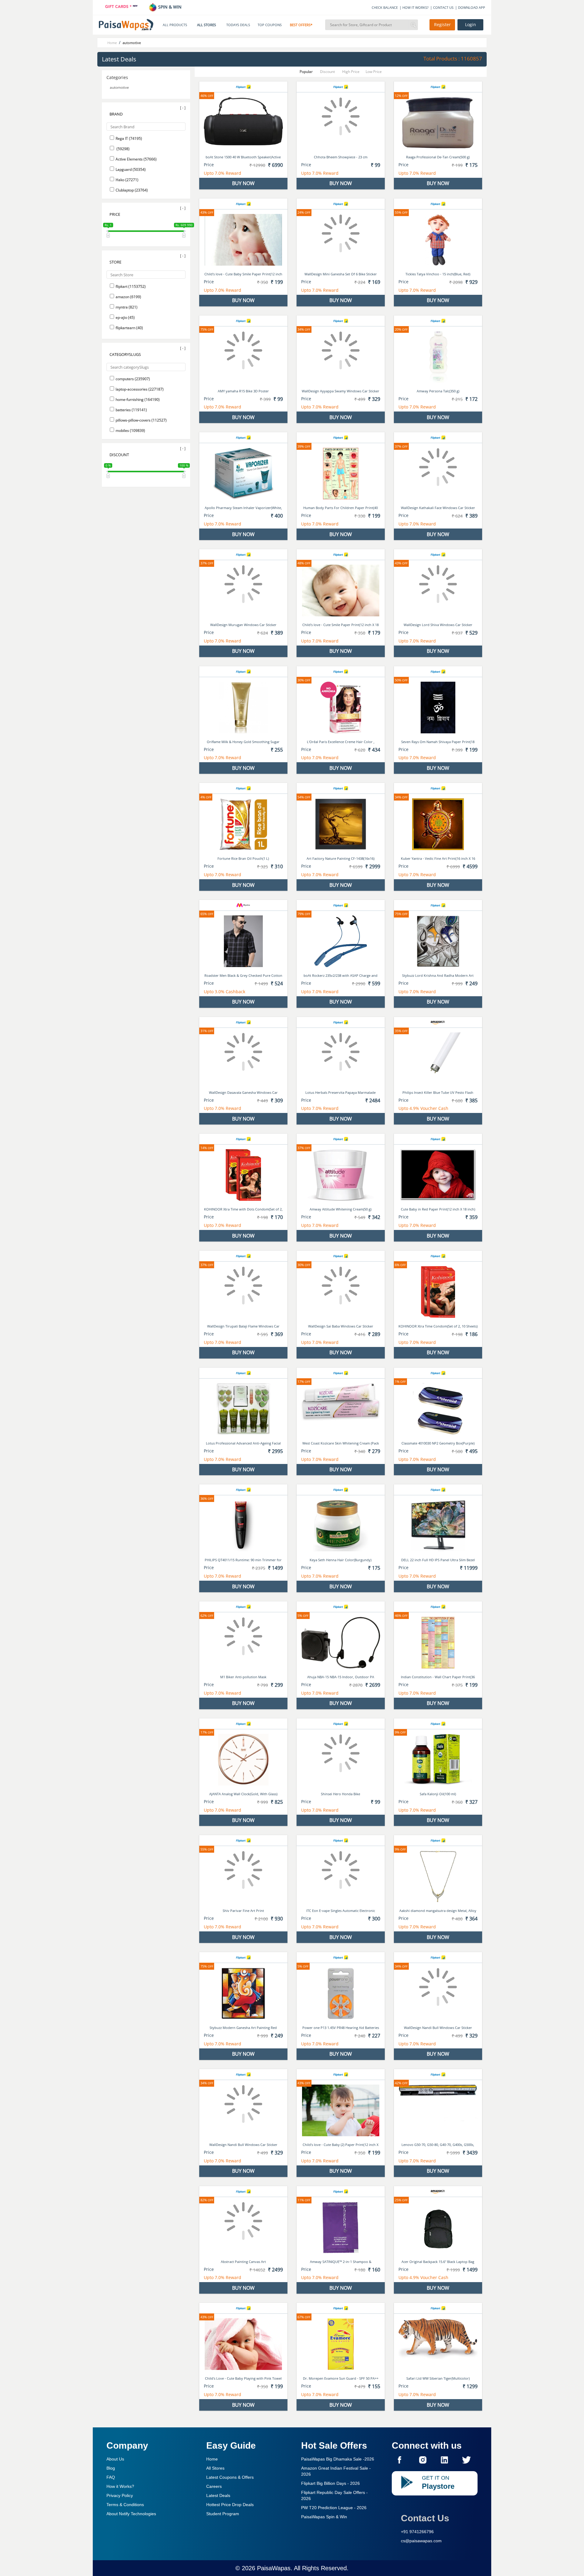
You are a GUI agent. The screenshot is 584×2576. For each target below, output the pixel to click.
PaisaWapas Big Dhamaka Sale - (338, 2459)
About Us (115, 2459)
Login (471, 25)
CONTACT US (443, 7)
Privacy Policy (120, 2495)
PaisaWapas (274, 2568)
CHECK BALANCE (385, 7)
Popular (306, 72)
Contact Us (425, 2518)
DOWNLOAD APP (472, 7)
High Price (351, 72)
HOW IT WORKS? (415, 7)
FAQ (111, 2477)
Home (212, 2459)
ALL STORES (207, 25)
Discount (327, 72)
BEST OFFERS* (301, 25)
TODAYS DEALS (238, 25)
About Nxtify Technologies (131, 2514)
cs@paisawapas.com (421, 2541)
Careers (214, 2486)
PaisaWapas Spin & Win (324, 2517)
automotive (119, 87)
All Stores (215, 2468)
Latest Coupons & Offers (230, 2477)
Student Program (223, 2514)
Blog (111, 2468)
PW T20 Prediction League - (334, 2508)
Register (442, 25)
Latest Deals (218, 2495)
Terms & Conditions (125, 2505)
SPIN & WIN (169, 7)
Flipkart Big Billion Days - (330, 2483)
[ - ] (183, 108)
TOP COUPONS (270, 25)
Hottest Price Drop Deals (230, 2505)
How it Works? (120, 2486)
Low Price (374, 72)
